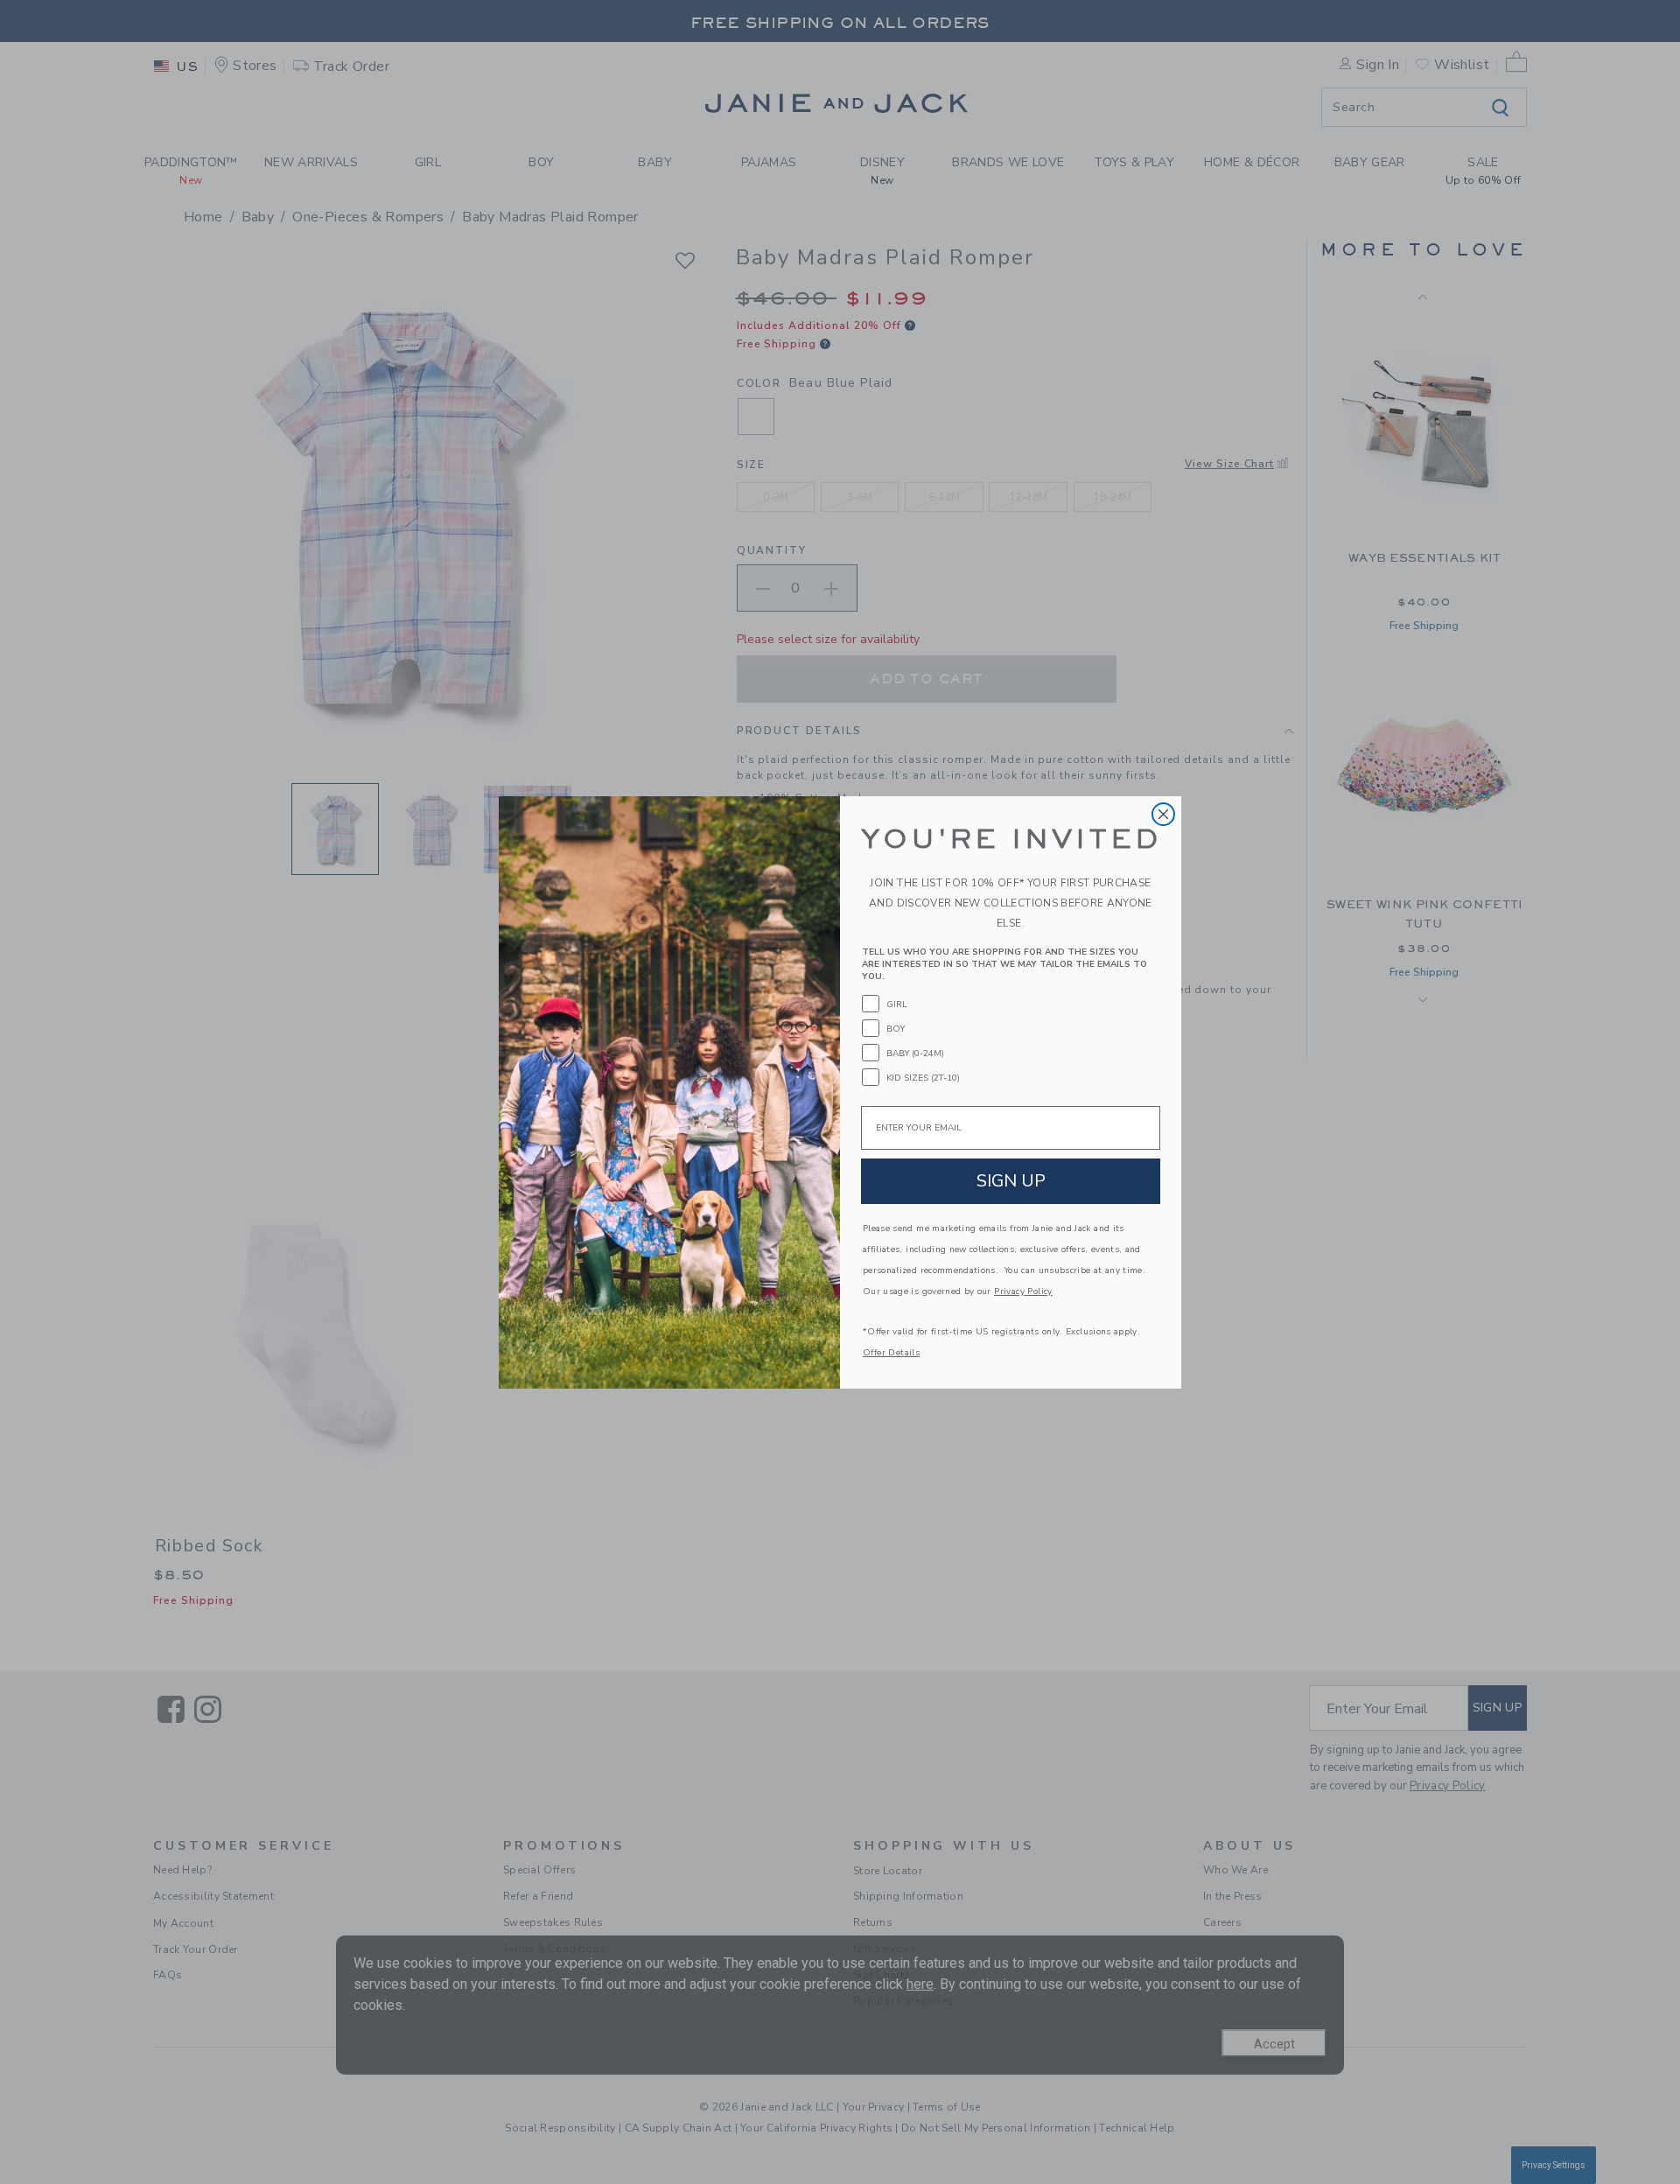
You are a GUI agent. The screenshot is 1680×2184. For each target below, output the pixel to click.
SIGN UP (1011, 1181)
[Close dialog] (1163, 814)
